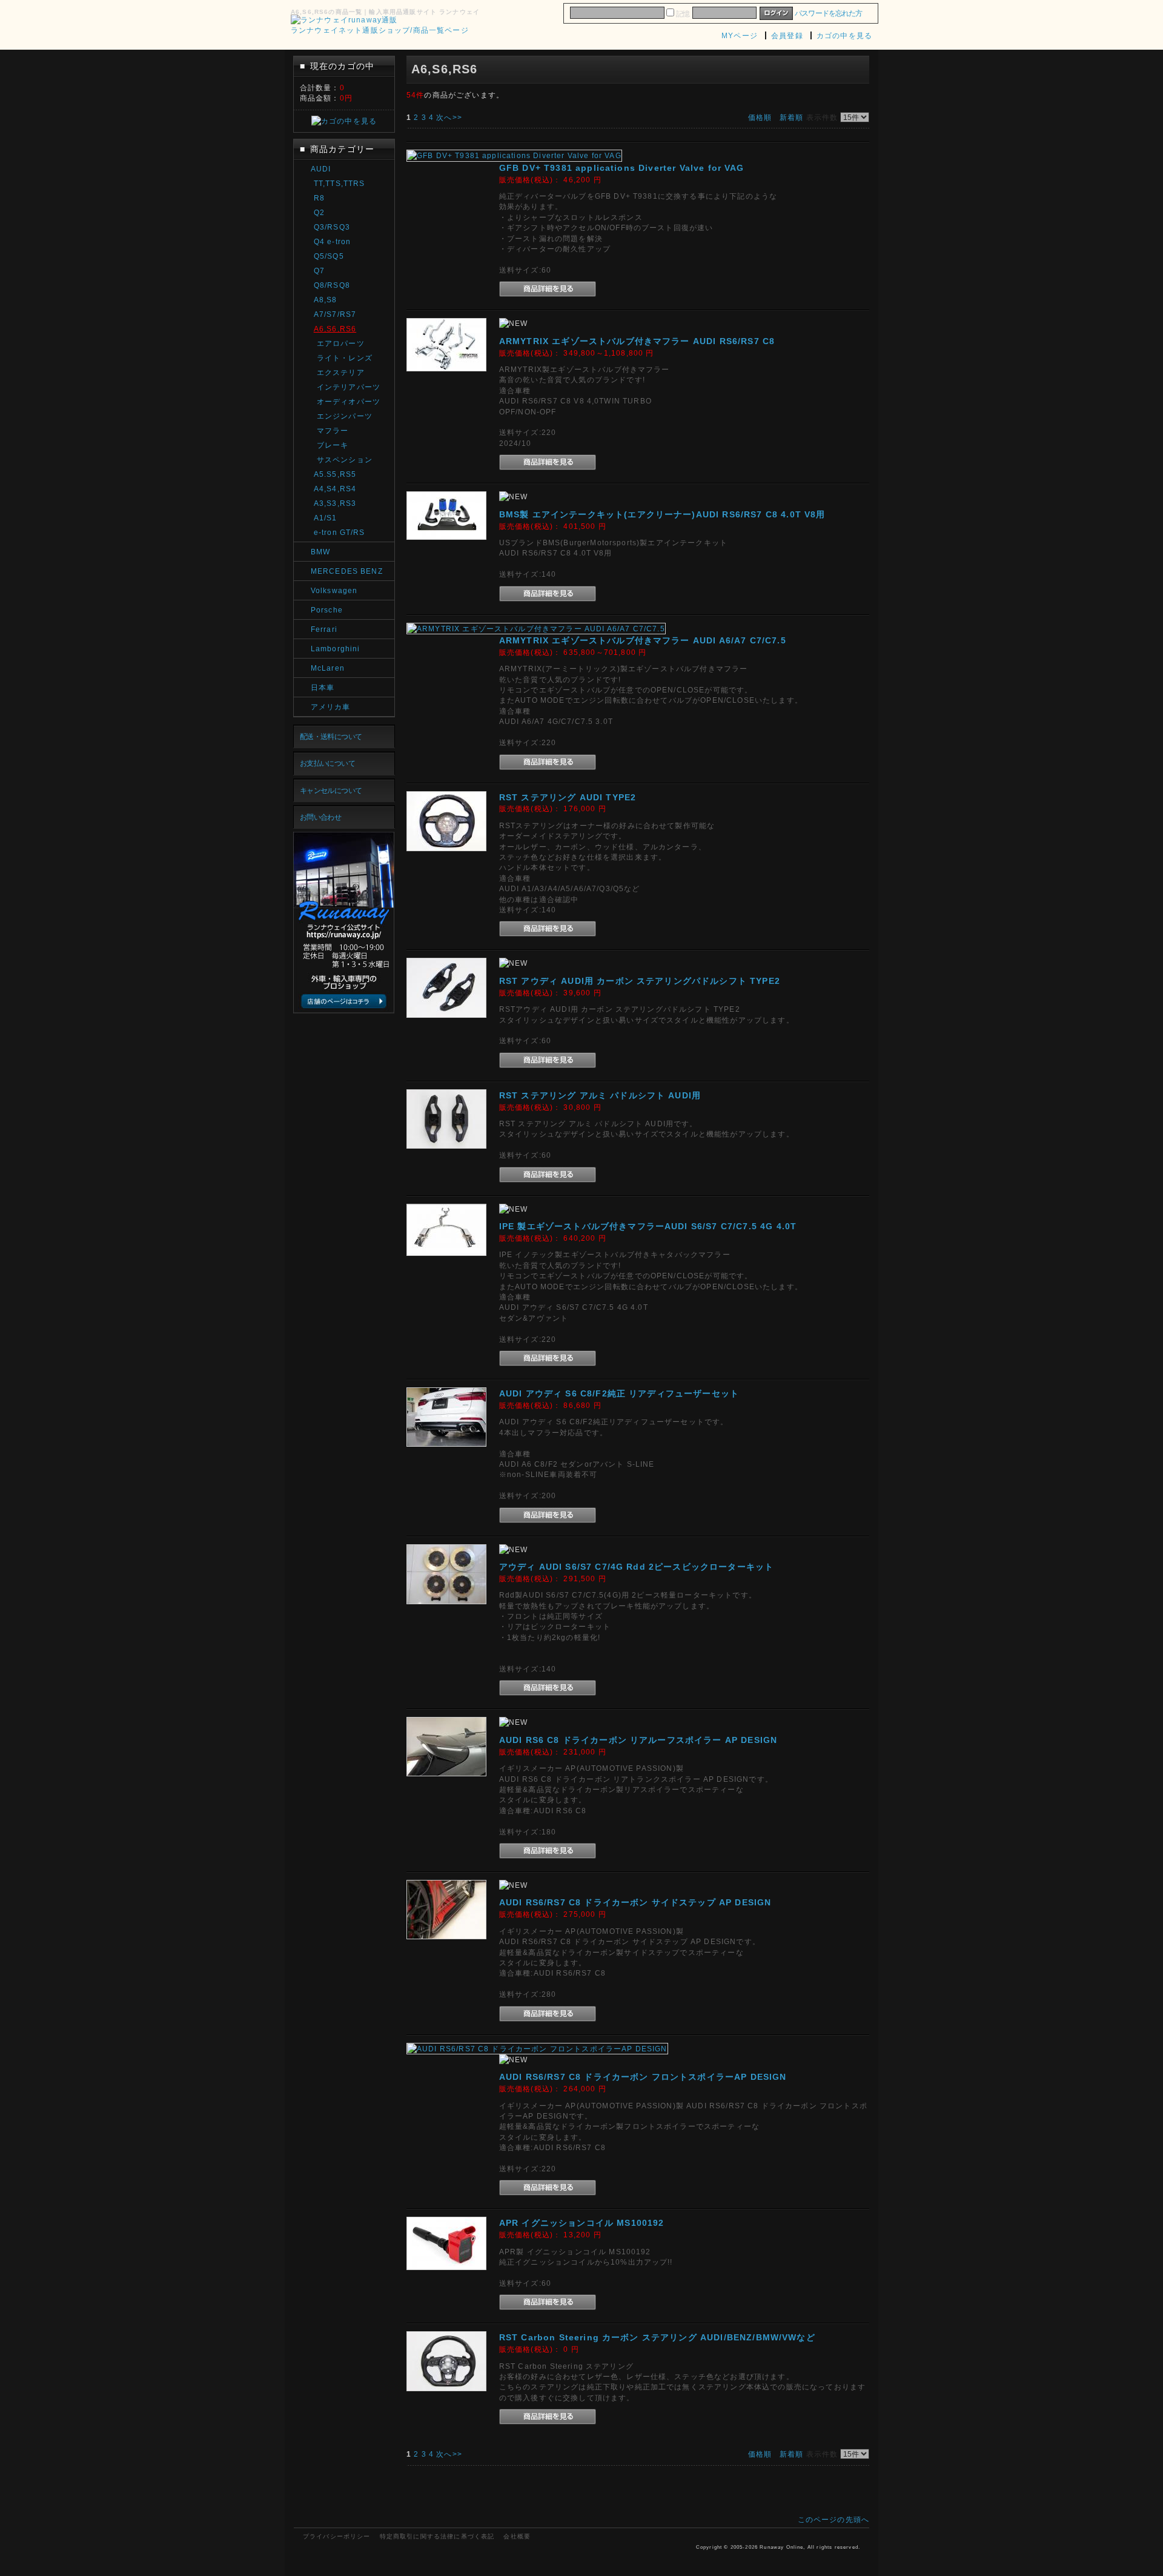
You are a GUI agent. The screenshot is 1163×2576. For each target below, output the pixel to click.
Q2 (319, 212)
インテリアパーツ (349, 387)
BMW (320, 552)
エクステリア (341, 372)
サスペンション (345, 460)
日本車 (323, 687)
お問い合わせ (321, 817)
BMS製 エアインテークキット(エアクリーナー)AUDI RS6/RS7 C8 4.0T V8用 (662, 514)
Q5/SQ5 (329, 256)
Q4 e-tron (332, 241)
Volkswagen (334, 590)
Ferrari (324, 629)
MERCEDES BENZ (347, 571)
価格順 (760, 117)
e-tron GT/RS (340, 532)
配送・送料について (331, 736)
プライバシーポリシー (337, 2536)
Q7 (319, 271)
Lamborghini (336, 649)
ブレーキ (333, 445)
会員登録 (787, 35)
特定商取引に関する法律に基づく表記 (437, 2536)
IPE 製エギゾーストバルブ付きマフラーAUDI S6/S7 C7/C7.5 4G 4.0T (648, 1226)
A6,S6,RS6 (335, 329)
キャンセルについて (331, 790)
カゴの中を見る (844, 35)
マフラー (333, 430)
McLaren (328, 668)
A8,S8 (326, 300)
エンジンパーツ (345, 416)
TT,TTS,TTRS (340, 183)
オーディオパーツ (349, 401)
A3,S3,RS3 (335, 503)
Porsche (327, 610)
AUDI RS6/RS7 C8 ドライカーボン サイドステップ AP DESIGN (635, 1902)
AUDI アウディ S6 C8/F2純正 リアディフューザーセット (619, 1393)
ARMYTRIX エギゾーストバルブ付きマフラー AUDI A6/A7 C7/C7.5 (643, 640)
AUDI (321, 169)
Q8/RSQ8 (332, 285)
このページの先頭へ (833, 2519)
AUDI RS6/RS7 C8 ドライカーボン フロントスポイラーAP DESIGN (643, 2077)
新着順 (791, 117)
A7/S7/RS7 (335, 314)
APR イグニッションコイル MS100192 (582, 2223)
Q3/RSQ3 (332, 227)
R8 (319, 198)
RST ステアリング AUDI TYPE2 (568, 797)
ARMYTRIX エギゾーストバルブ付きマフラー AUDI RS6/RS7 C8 (637, 341)
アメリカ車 (331, 707)
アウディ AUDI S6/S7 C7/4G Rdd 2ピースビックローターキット (636, 1567)
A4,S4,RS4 (335, 489)
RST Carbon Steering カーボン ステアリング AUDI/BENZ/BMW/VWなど (657, 2337)
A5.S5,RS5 (335, 474)
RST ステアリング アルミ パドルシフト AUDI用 (600, 1095)
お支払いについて (327, 763)
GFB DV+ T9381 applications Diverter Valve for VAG (622, 168)
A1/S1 (326, 518)
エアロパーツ (341, 343)
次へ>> (449, 117)
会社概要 (517, 2536)
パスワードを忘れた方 (828, 13)
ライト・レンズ (345, 358)
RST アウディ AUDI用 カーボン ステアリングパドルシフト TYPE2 (640, 981)
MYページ (740, 35)
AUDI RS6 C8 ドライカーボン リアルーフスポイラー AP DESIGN (638, 1740)
